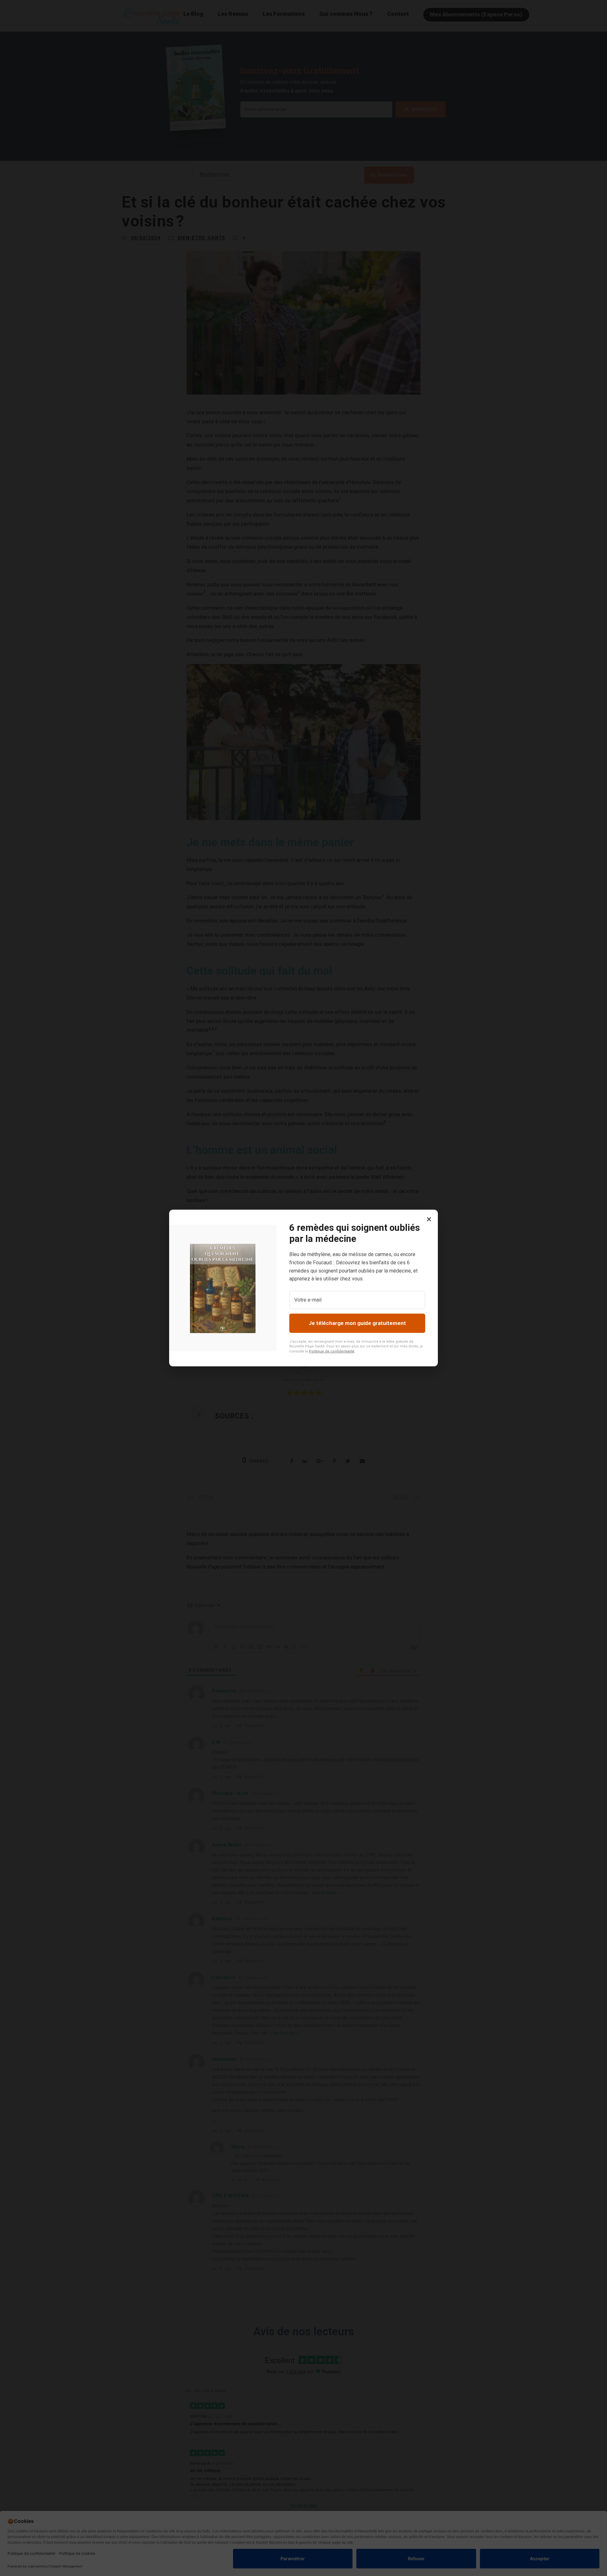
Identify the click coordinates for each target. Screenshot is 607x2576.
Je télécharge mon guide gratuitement (357, 1323)
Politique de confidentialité (332, 1351)
